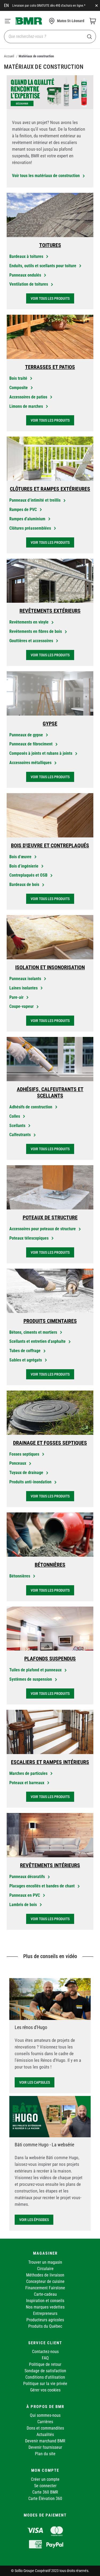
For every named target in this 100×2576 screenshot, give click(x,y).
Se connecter (45, 2486)
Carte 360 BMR (45, 2492)
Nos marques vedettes (45, 2307)
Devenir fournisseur (45, 2447)
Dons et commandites (45, 2428)
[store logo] (29, 21)
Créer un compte (45, 2479)
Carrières (45, 2422)
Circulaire (45, 2269)
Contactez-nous (45, 2352)
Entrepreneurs (45, 2313)
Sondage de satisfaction (45, 2371)
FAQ (45, 2358)
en (6, 5)
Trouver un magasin (45, 2262)
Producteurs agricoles (45, 2320)
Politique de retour (45, 2364)
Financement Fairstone (45, 2288)
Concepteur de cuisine (45, 2281)
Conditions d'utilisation (45, 2377)
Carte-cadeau (45, 2294)
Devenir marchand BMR (45, 2441)
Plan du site (45, 2454)
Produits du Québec (45, 2326)
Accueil (9, 56)
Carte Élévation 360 (45, 2499)
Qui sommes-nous (45, 2415)
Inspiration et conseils (45, 2301)
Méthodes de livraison (45, 2275)
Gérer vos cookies (45, 2390)
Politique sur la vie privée (45, 2384)
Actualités (45, 2435)
